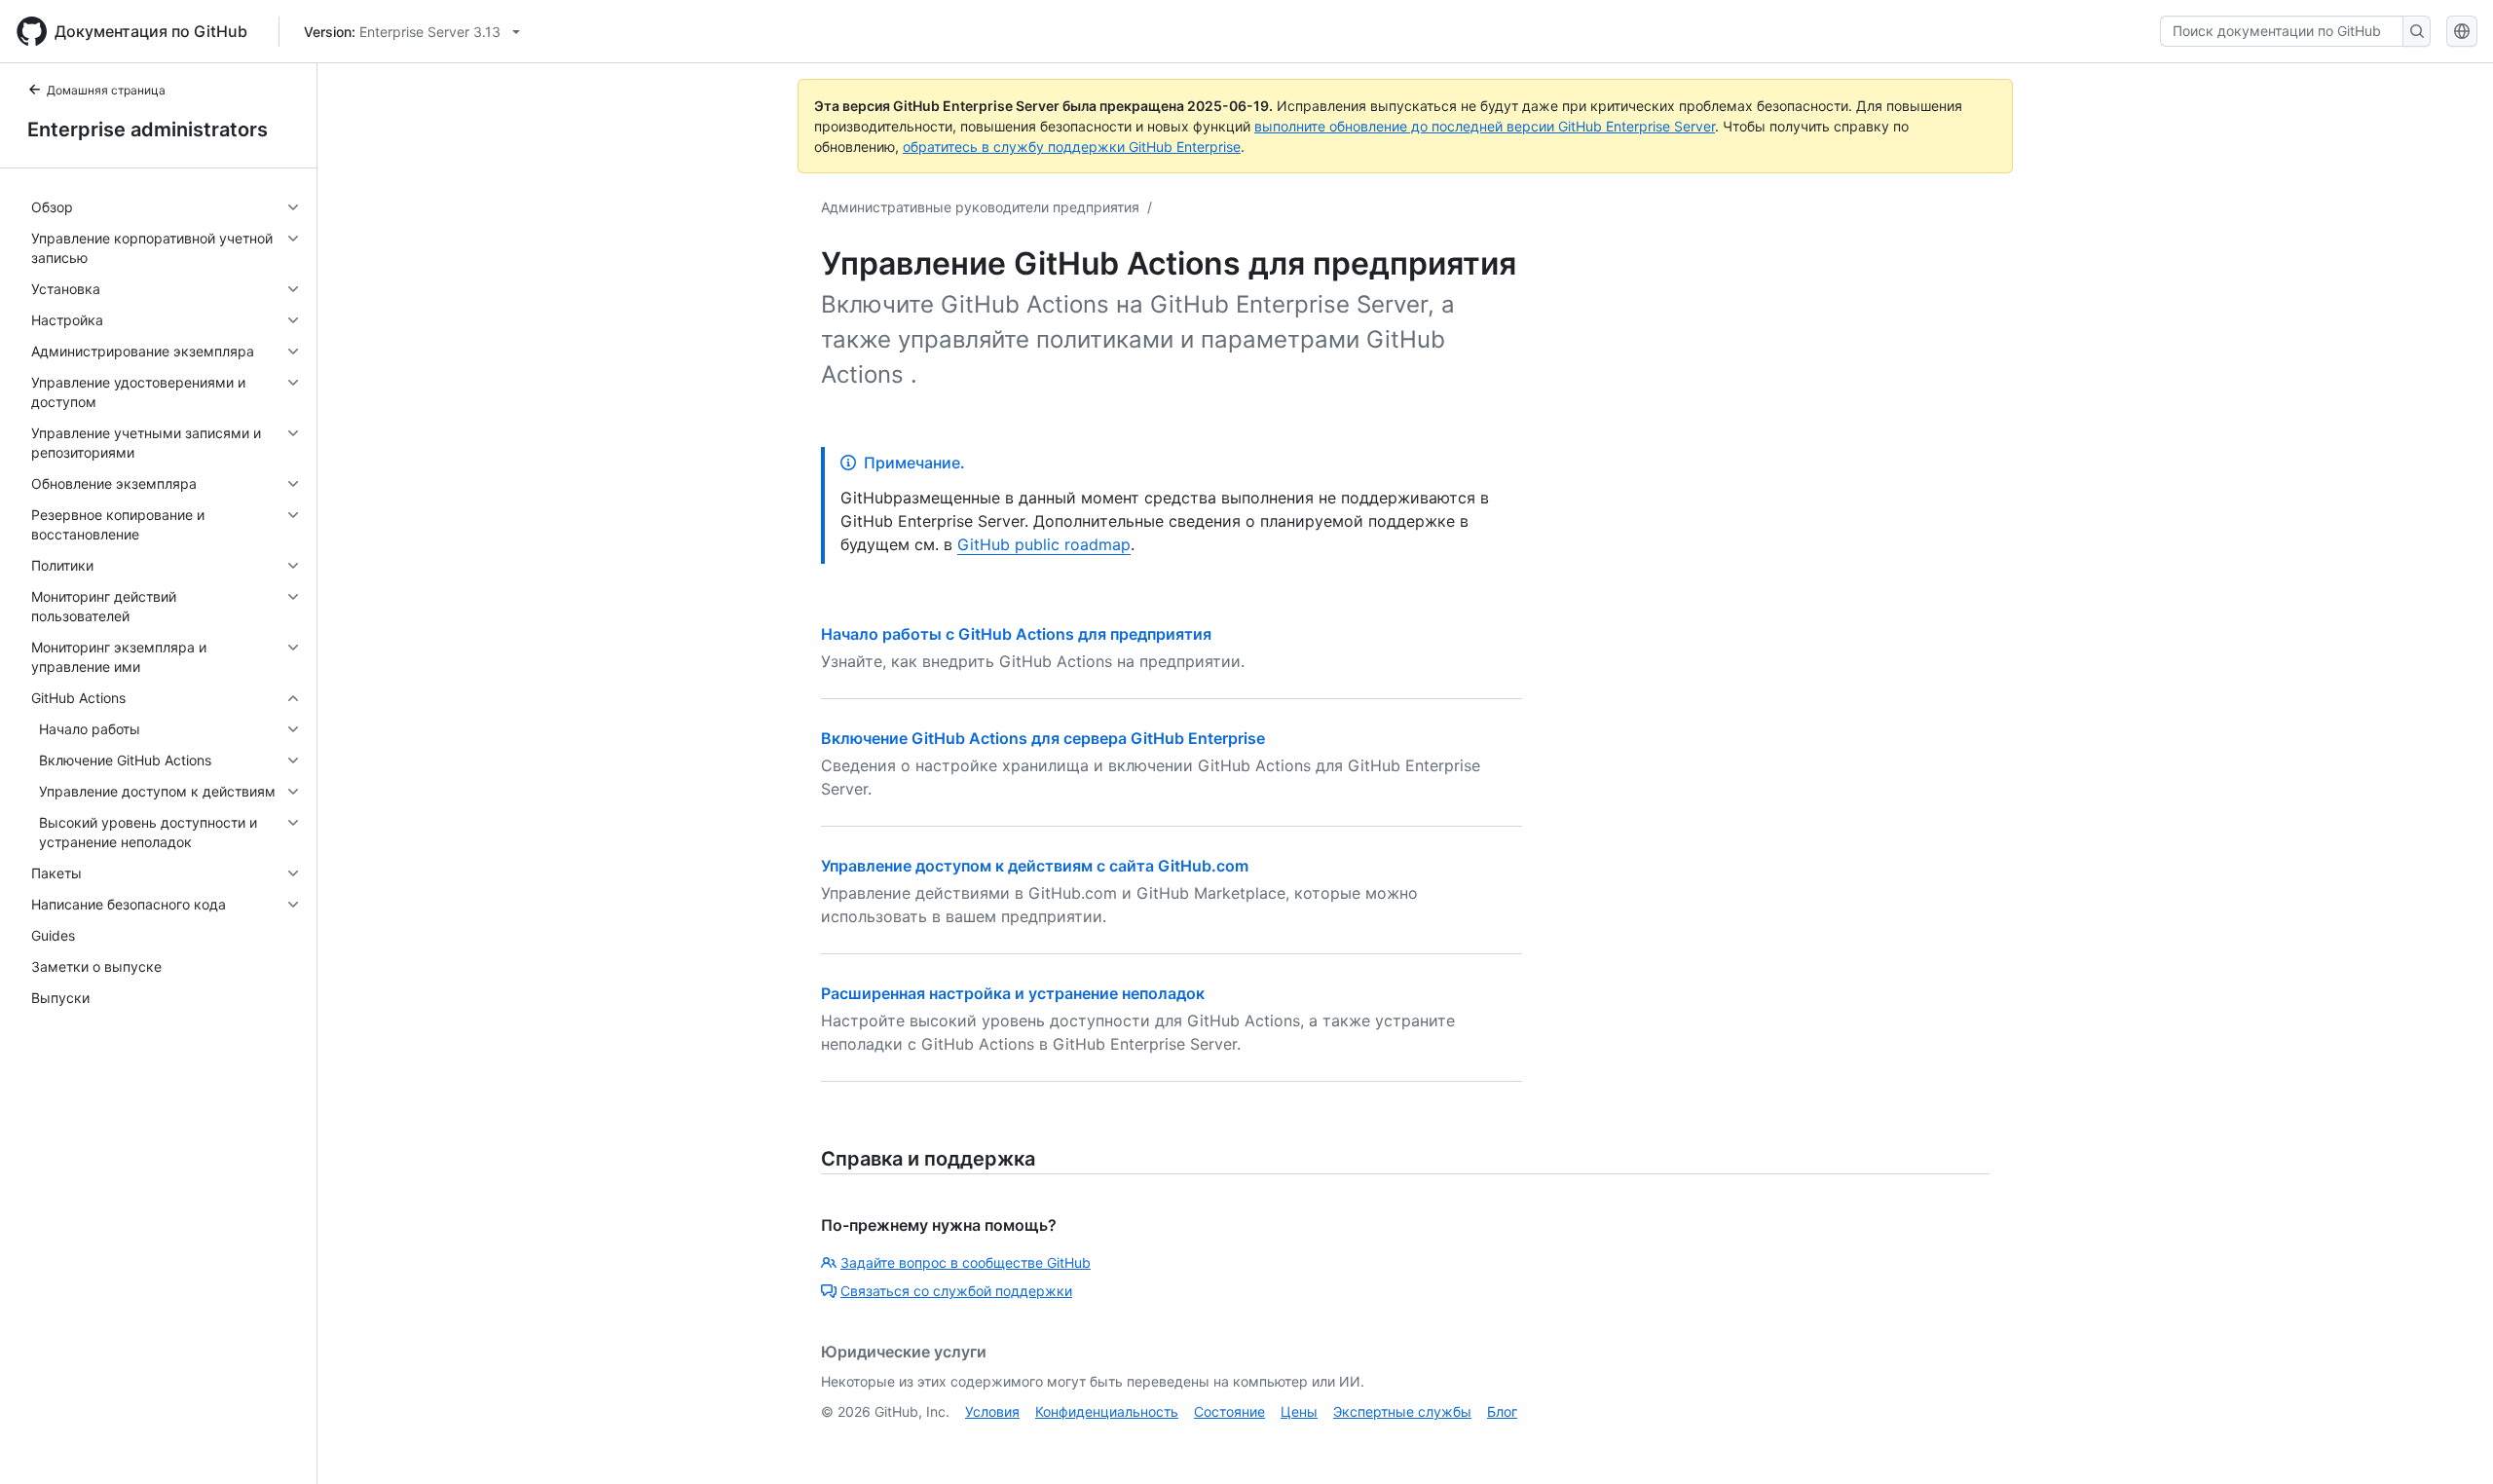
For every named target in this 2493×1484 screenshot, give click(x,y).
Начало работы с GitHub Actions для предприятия (1016, 634)
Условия (992, 1411)
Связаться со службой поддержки (956, 1291)
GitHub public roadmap (1044, 544)
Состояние (1229, 1411)
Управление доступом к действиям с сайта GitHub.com (1035, 866)
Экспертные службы (1402, 1411)
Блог (1502, 1411)
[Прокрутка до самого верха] (2450, 1441)
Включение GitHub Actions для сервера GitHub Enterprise (1043, 738)
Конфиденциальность (1107, 1411)
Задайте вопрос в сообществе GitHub (966, 1262)
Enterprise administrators (148, 130)
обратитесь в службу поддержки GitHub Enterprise (1072, 147)
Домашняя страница (106, 90)
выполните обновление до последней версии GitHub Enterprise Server (1485, 126)
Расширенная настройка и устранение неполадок (1013, 993)
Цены (1299, 1411)
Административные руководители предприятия (980, 207)
